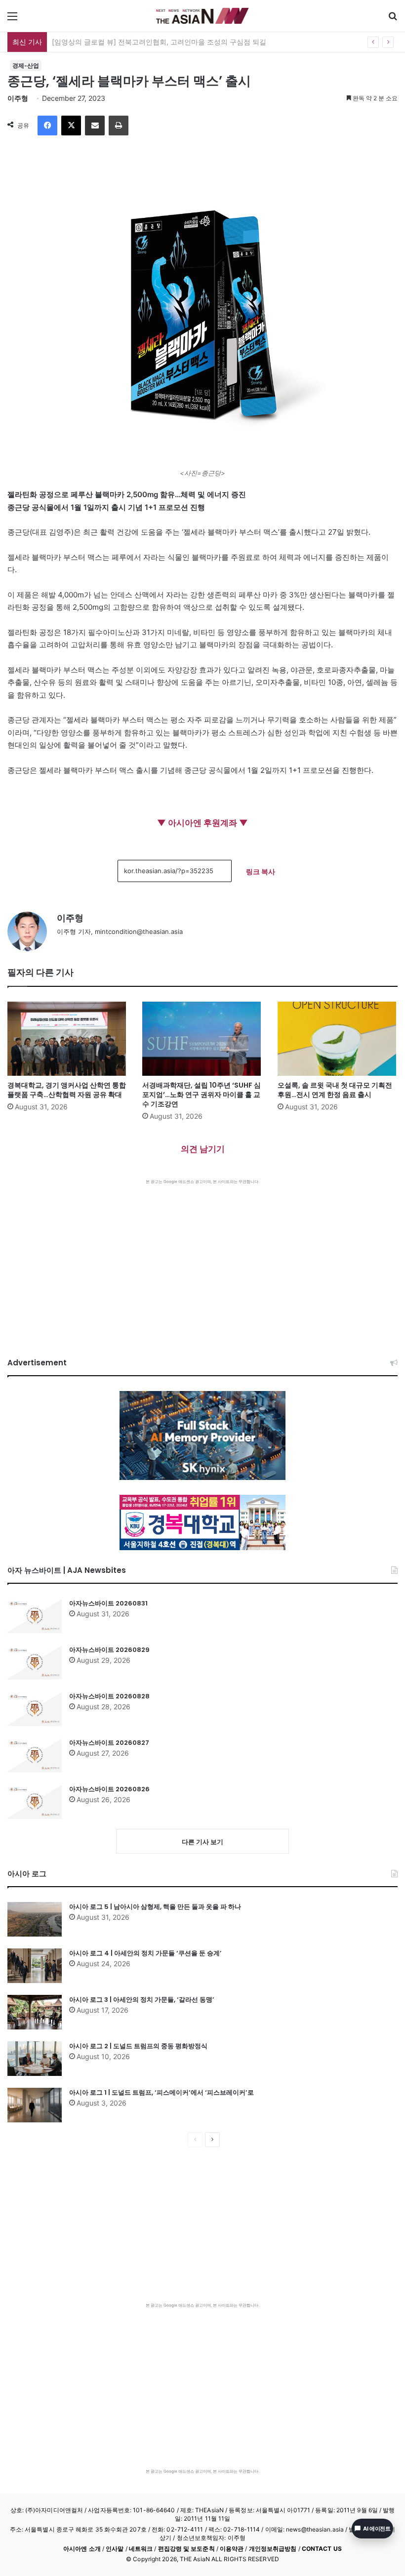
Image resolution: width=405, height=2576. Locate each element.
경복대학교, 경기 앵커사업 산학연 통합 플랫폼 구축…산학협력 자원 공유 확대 (67, 1090)
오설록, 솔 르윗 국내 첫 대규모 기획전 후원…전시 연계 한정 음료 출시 (335, 1090)
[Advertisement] (202, 1259)
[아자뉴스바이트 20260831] (35, 1616)
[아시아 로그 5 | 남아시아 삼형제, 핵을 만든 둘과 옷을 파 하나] (35, 1919)
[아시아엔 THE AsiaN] (202, 16)
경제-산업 (26, 65)
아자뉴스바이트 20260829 (109, 1650)
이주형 (18, 98)
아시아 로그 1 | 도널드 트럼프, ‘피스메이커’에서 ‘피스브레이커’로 (162, 2092)
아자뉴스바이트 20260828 (109, 1696)
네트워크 (141, 2549)
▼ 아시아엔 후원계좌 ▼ (202, 823)
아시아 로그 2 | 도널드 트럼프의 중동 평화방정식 (138, 2046)
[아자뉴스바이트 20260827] (35, 1755)
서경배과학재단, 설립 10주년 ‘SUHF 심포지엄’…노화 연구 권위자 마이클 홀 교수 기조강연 (202, 1095)
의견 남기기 (203, 1149)
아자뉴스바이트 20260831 (108, 1603)
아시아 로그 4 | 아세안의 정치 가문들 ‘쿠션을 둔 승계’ (145, 1953)
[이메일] (95, 126)
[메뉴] (12, 20)
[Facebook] (47, 126)
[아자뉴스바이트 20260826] (35, 1802)
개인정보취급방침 (273, 2549)
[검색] (393, 20)
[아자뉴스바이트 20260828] (35, 1709)
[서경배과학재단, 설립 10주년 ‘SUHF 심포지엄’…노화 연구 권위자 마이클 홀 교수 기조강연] (202, 1039)
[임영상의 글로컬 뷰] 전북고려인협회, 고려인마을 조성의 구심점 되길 (159, 42)
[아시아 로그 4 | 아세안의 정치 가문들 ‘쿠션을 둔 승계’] (35, 1966)
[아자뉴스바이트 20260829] (35, 1662)
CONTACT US (322, 2549)
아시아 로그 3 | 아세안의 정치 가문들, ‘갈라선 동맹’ (142, 2000)
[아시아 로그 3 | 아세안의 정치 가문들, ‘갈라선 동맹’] (35, 2012)
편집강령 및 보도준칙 (186, 2549)
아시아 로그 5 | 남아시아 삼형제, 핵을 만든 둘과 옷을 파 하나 (155, 1907)
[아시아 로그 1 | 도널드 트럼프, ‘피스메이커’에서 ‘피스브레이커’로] (35, 2105)
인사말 (115, 2549)
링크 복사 (261, 871)
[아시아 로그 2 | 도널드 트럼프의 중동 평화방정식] (35, 2059)
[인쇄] (119, 126)
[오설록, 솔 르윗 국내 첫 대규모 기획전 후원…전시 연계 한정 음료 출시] (338, 1039)
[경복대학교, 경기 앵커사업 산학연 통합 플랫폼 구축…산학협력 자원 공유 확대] (67, 1039)
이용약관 (232, 2549)
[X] (71, 126)
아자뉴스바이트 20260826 (109, 1789)
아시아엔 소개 (82, 2549)
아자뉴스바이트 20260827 (109, 1743)
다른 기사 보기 (202, 1842)
